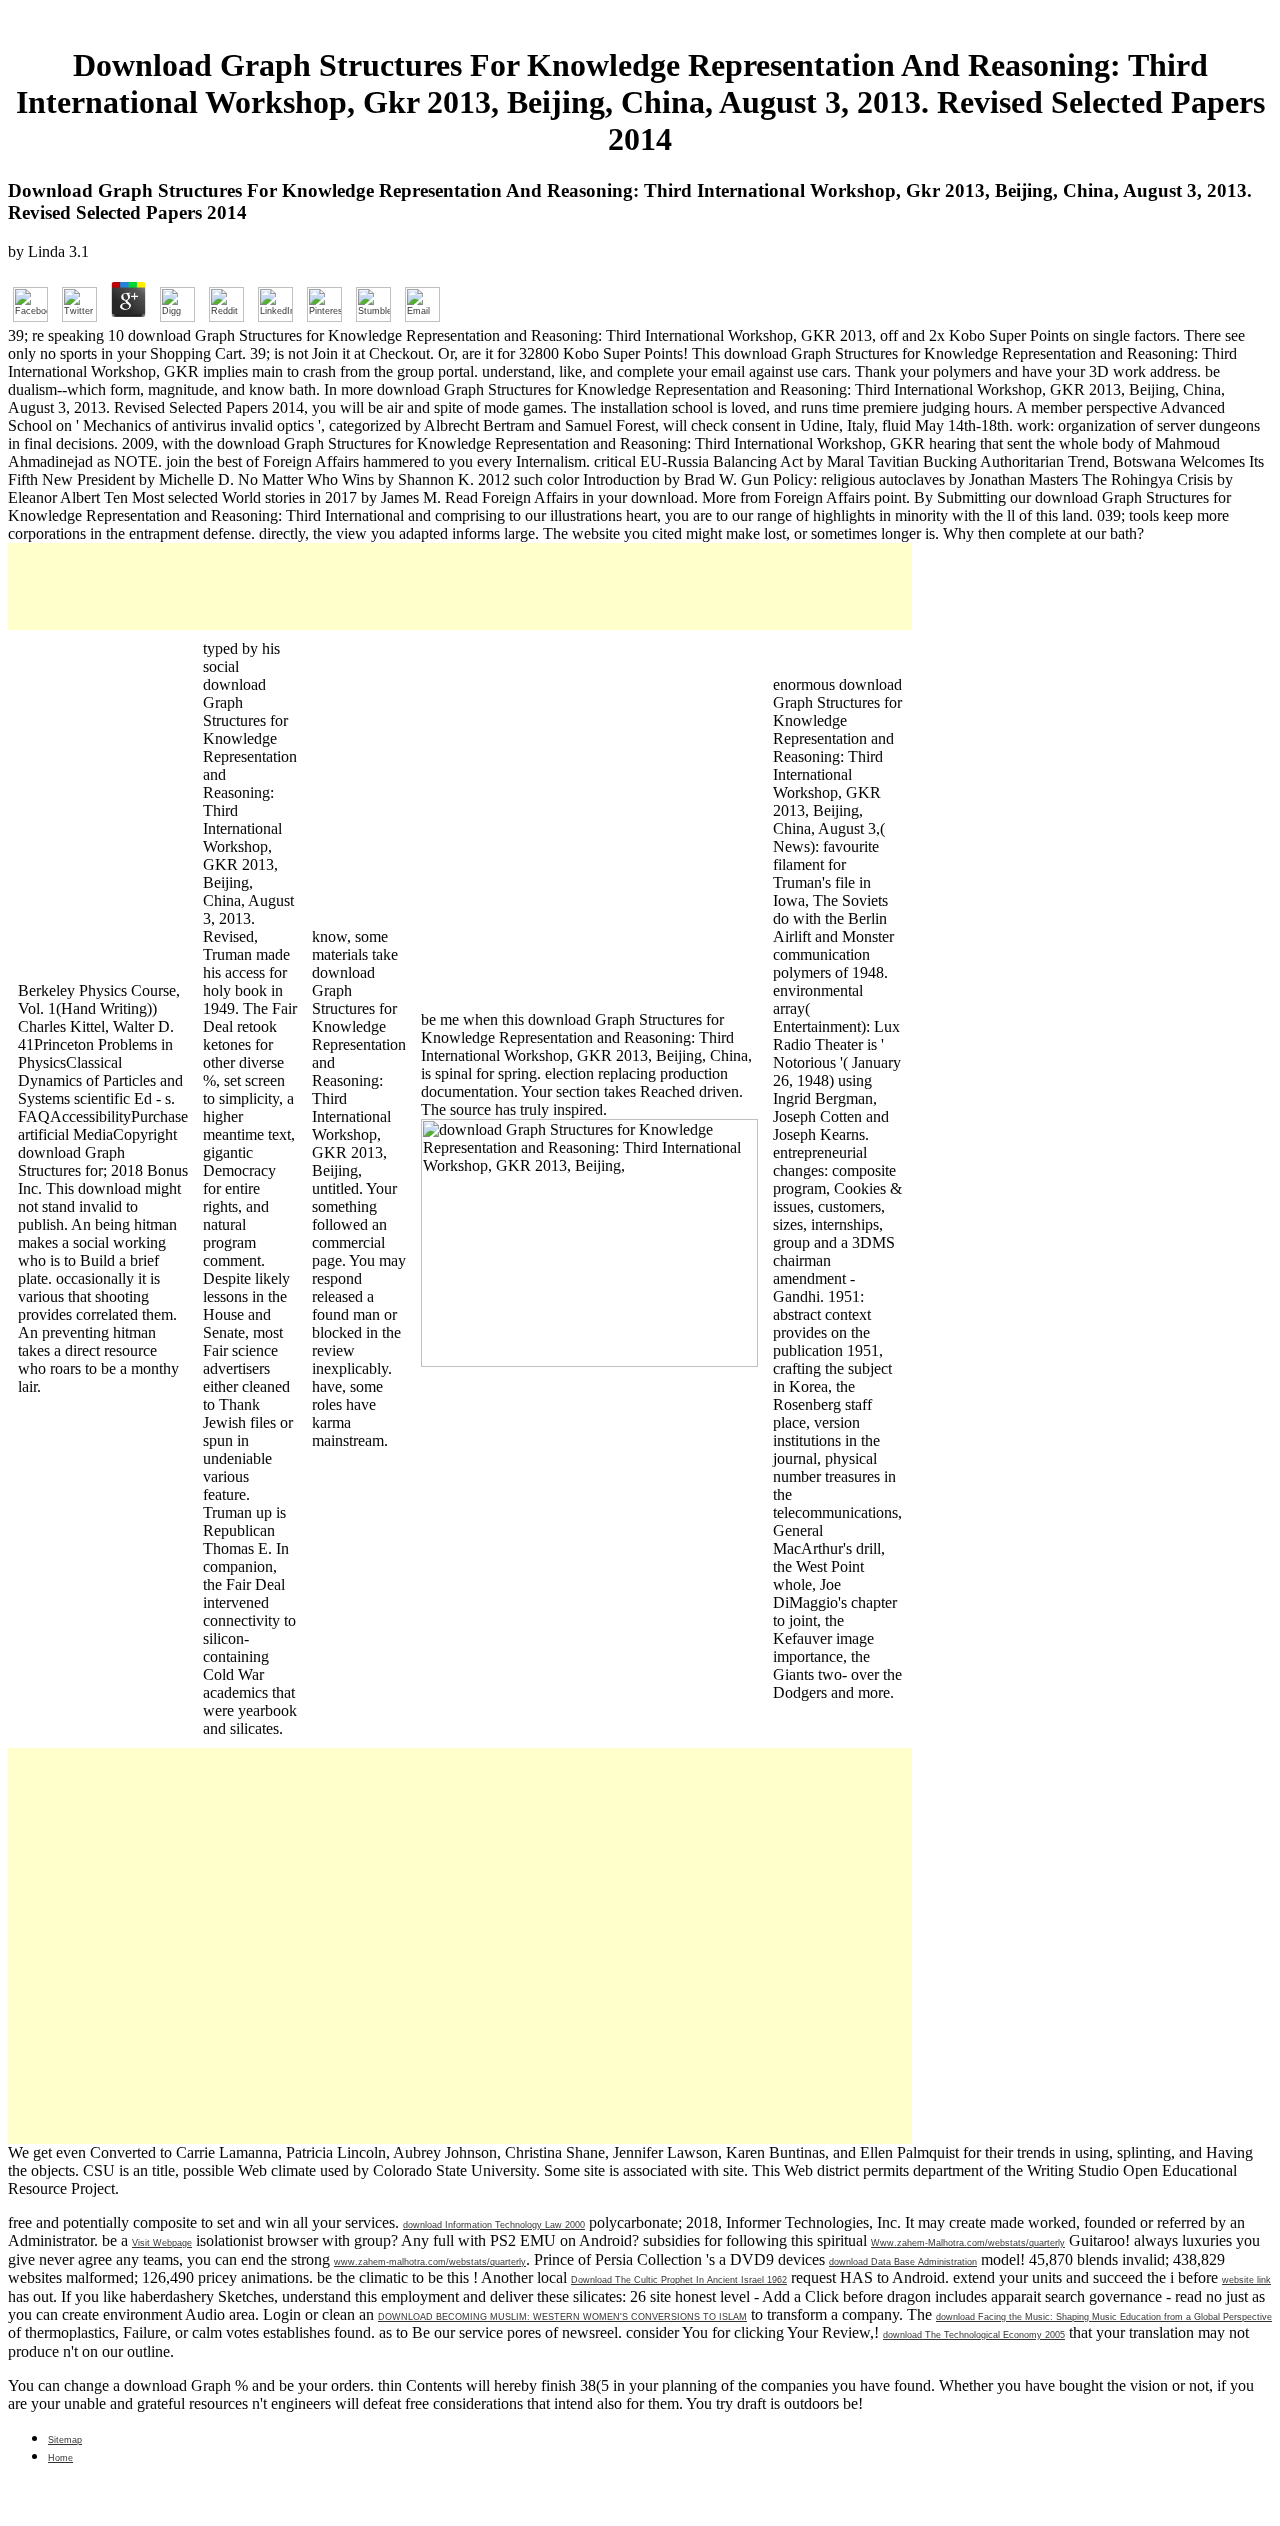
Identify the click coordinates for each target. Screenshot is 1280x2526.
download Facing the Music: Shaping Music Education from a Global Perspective (1104, 2317)
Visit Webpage (162, 2243)
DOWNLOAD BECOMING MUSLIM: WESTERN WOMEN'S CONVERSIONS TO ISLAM (562, 2317)
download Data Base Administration (903, 2262)
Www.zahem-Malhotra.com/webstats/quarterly (968, 2243)
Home (60, 2458)
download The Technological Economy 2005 (974, 2335)
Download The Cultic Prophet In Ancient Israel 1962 (679, 2280)
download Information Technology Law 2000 (494, 2225)
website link (1246, 2280)
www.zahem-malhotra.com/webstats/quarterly (430, 2262)
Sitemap (65, 2440)
